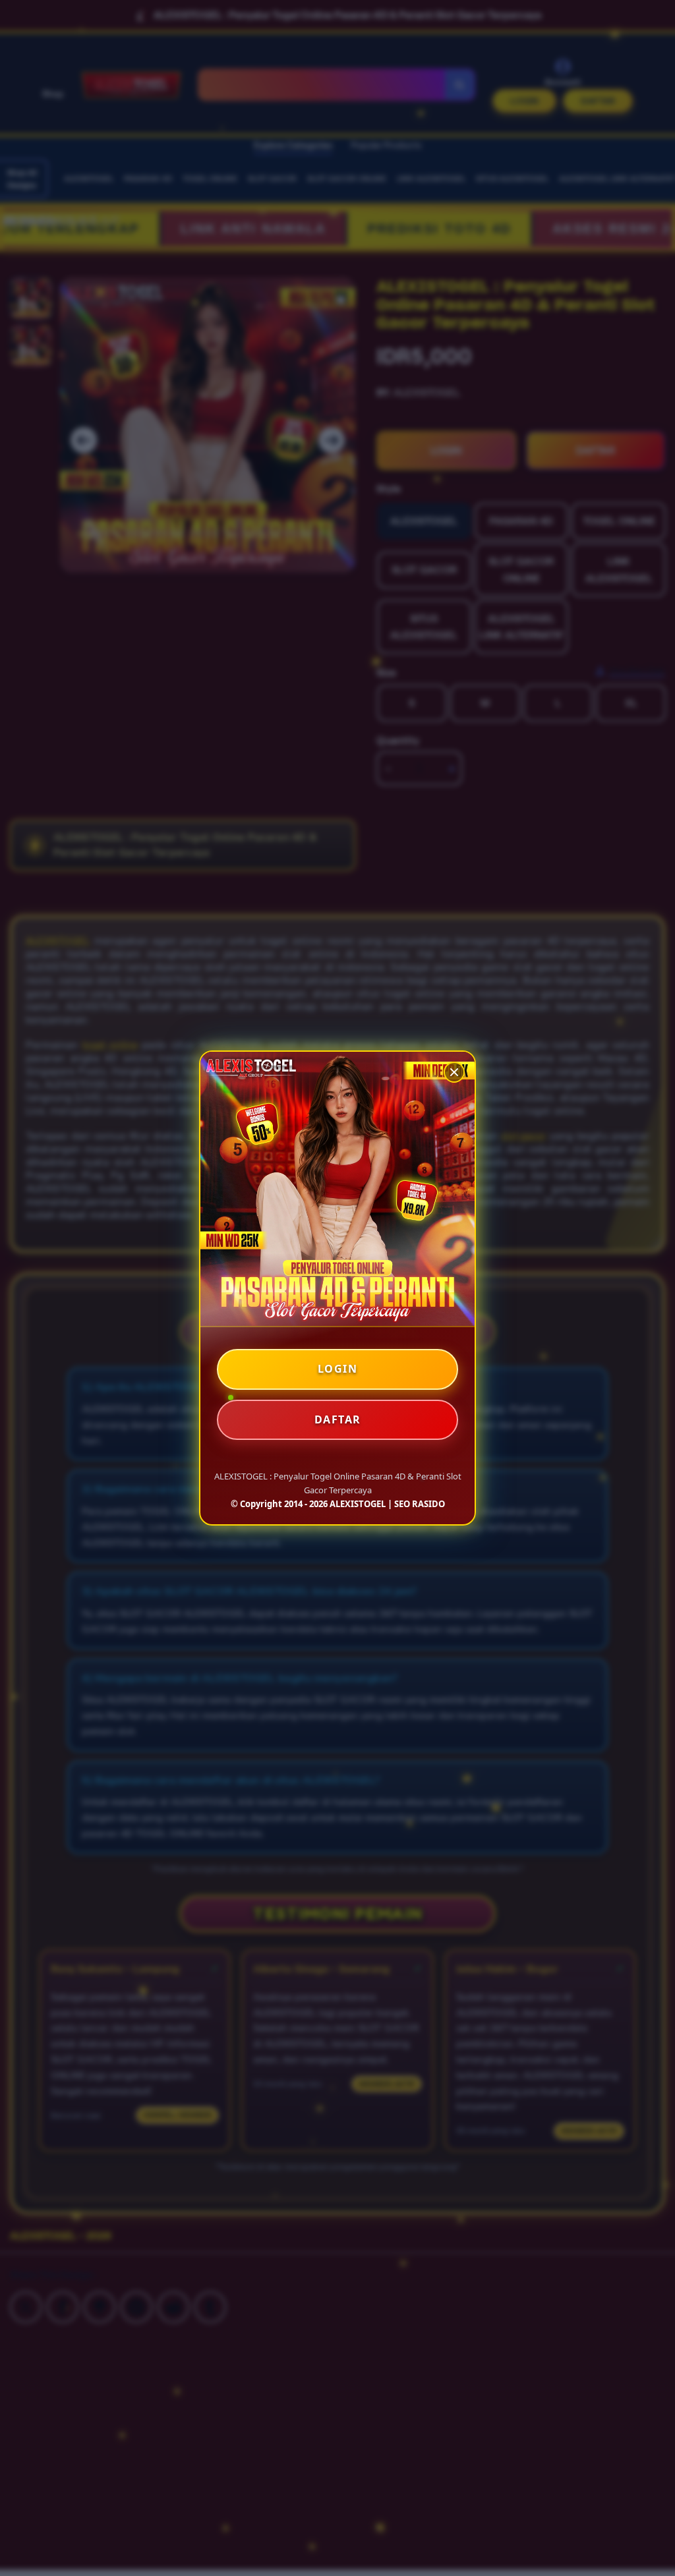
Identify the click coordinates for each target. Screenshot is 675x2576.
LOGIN (338, 1369)
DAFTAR (338, 1419)
